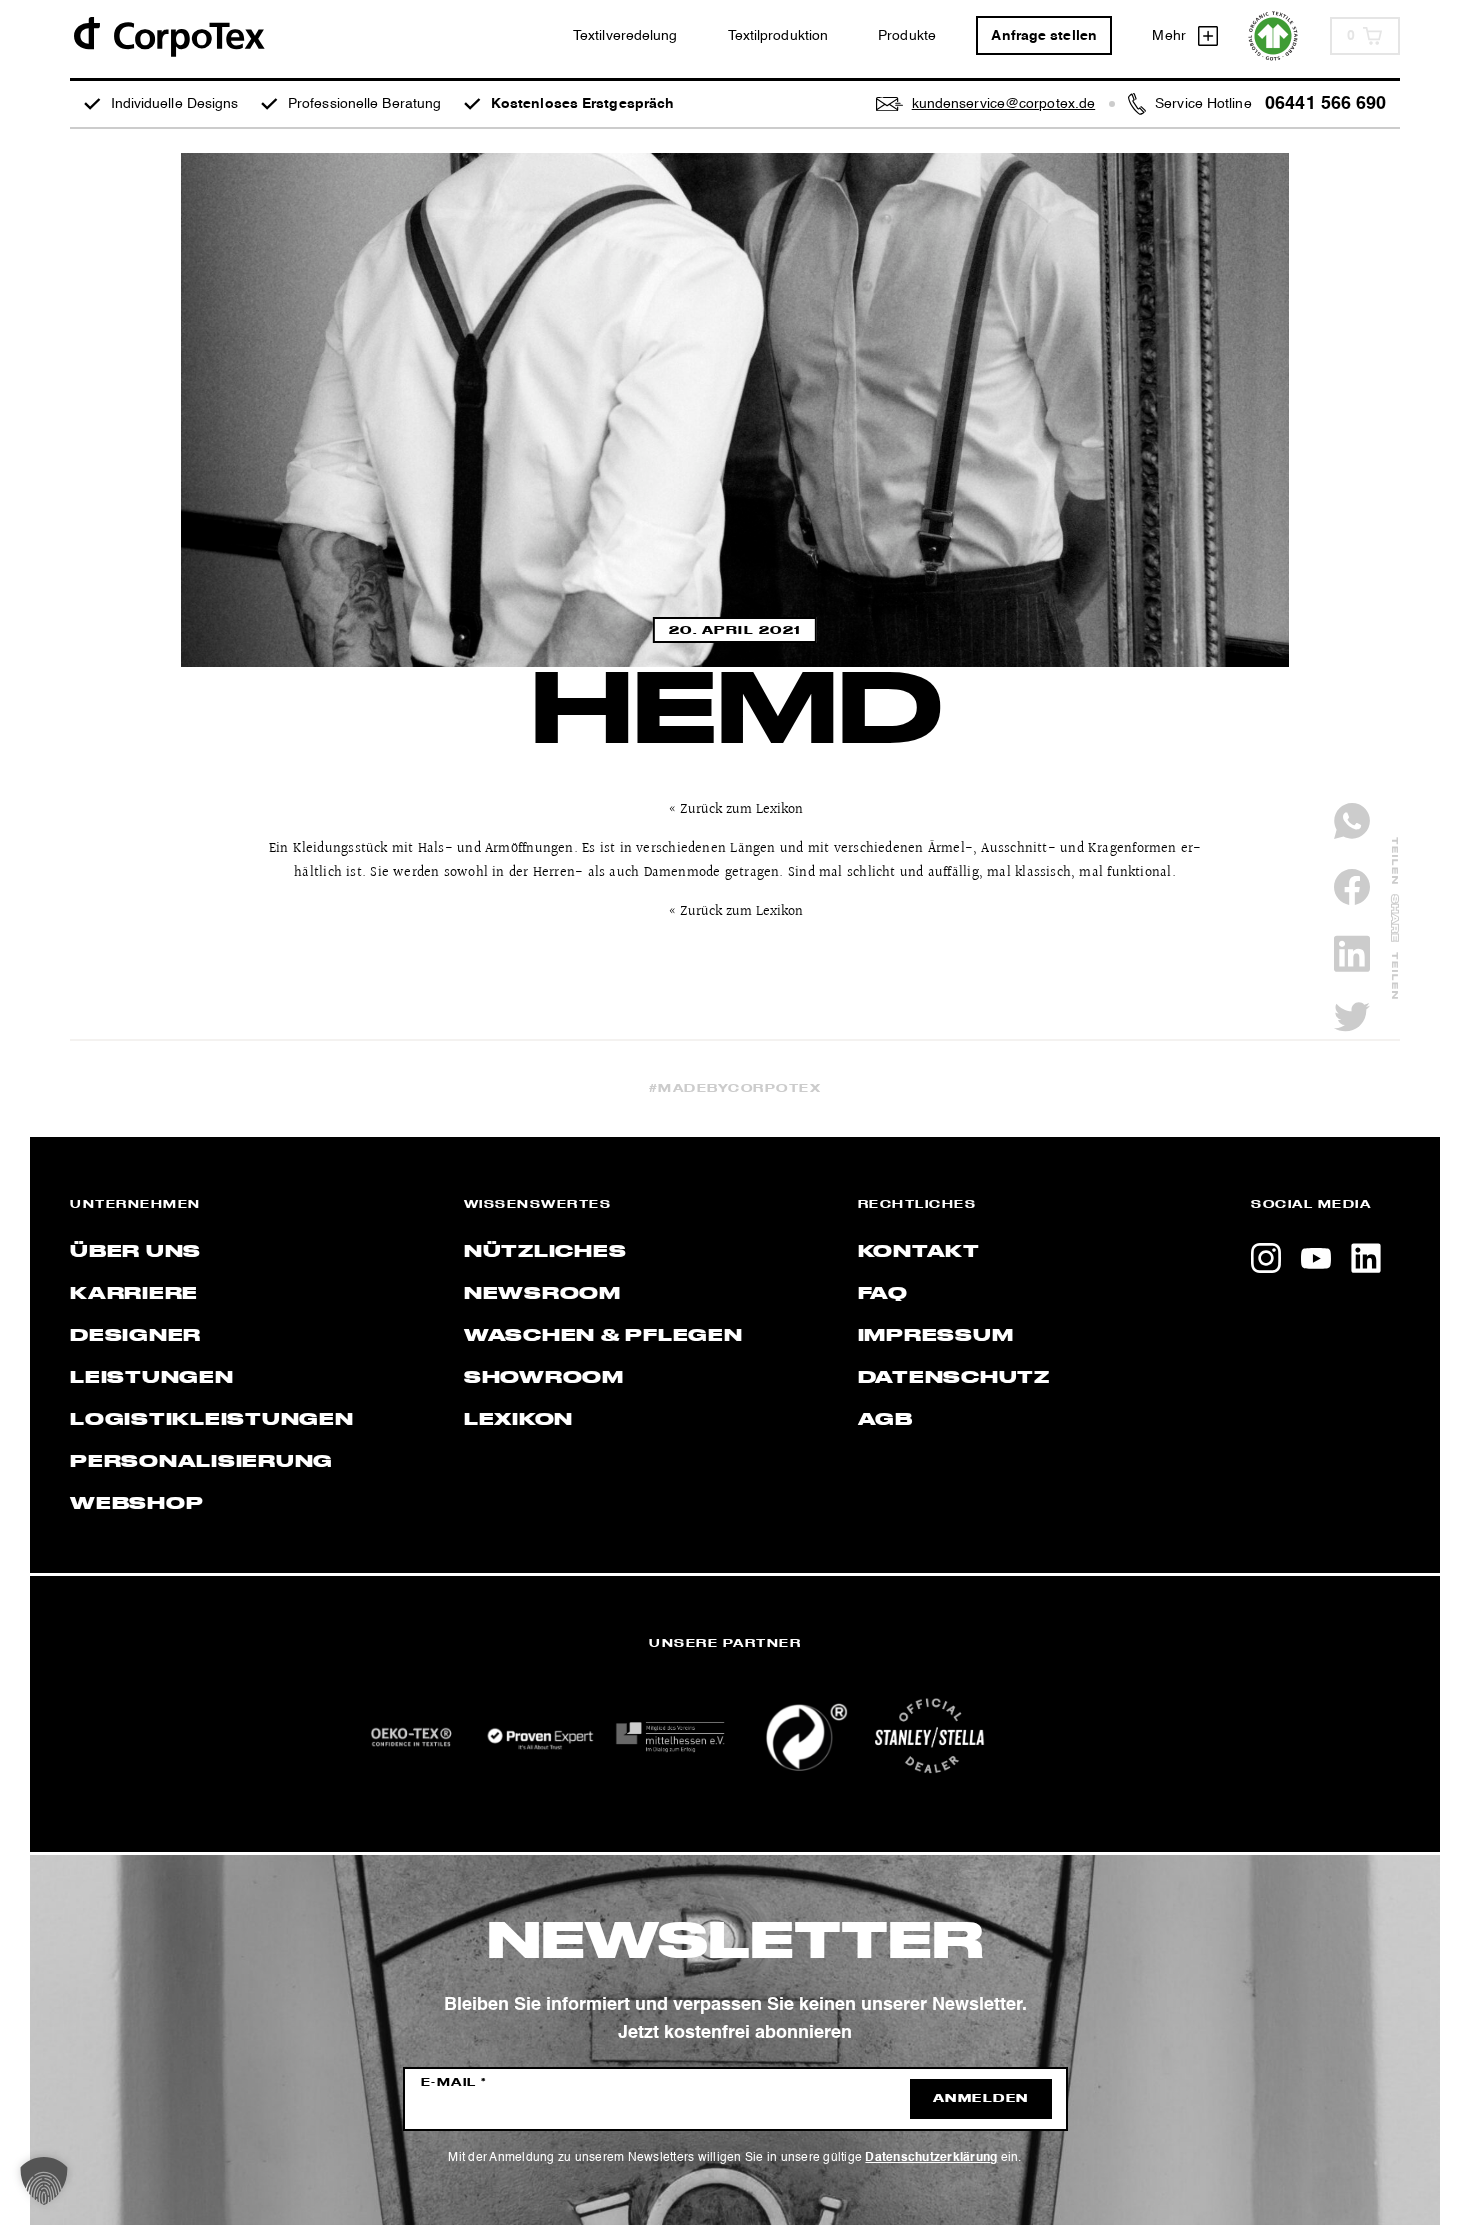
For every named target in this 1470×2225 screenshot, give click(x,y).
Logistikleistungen (212, 1420)
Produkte (907, 36)
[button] (44, 2181)
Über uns (135, 1252)
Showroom (544, 1378)
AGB (885, 1420)
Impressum (936, 1336)
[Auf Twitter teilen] (1352, 1017)
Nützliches (545, 1252)
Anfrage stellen (1044, 36)
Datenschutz (954, 1378)
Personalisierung (201, 1462)
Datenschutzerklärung (931, 2158)
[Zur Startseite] (168, 35)
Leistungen (152, 1378)
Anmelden (981, 2099)
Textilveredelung (625, 36)
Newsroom (542, 1294)
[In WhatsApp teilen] (1352, 821)
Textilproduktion (778, 36)
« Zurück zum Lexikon (735, 810)
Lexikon (518, 1420)
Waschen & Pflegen (603, 1336)
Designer (135, 1336)
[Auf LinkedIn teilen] (1352, 953)
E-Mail (454, 2083)
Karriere (134, 1294)
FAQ (883, 1294)
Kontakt (919, 1252)
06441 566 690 (1325, 104)
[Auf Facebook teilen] (1352, 887)
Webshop (136, 1504)
